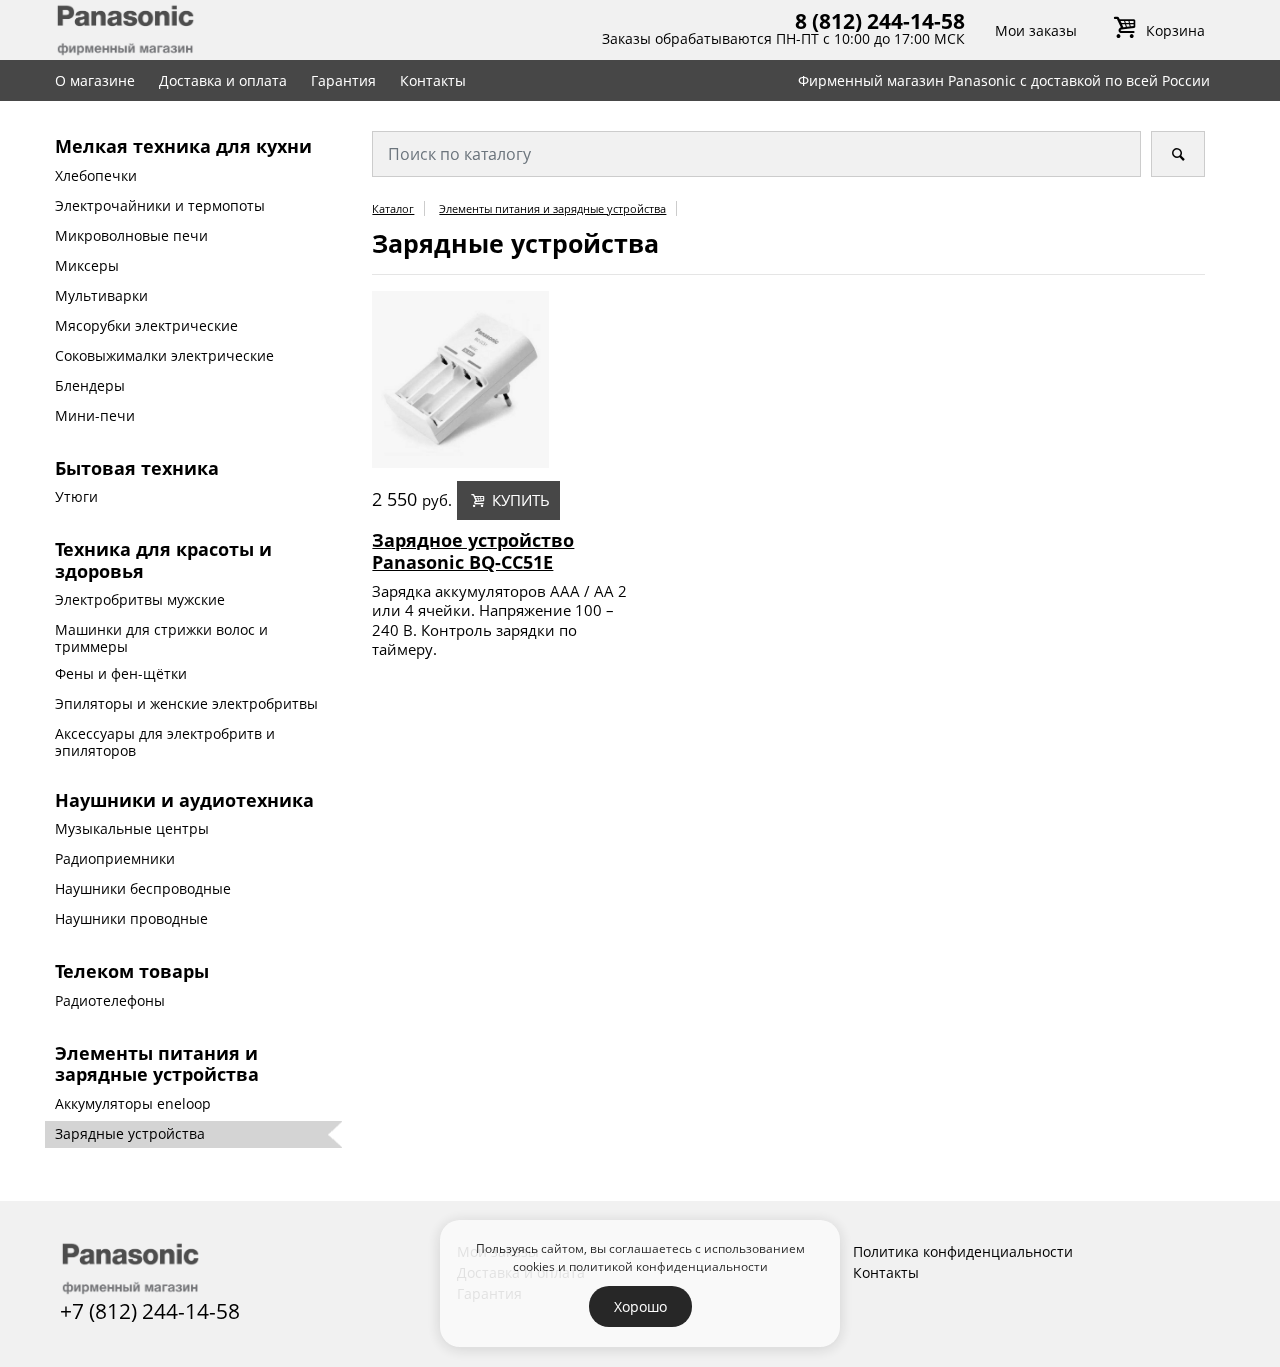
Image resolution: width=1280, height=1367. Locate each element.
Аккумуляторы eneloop (133, 1103)
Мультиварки (101, 295)
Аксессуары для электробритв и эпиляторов (165, 742)
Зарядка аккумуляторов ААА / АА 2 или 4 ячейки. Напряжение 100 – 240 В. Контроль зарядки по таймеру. (499, 621)
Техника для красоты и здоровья (163, 560)
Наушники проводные (131, 918)
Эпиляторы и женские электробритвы (186, 703)
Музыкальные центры (132, 828)
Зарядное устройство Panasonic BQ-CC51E (473, 551)
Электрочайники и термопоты (160, 205)
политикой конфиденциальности (668, 1266)
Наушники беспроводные (143, 888)
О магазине (95, 80)
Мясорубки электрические (146, 325)
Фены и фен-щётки (121, 673)
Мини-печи (95, 415)
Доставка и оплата (223, 80)
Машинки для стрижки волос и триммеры (161, 638)
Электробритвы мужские (140, 599)
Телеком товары (132, 971)
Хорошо (640, 1306)
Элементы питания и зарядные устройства (157, 1064)
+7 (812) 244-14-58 (150, 1311)
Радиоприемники (115, 858)
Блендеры (90, 385)
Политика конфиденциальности (963, 1251)
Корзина (1175, 30)
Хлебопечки (96, 175)
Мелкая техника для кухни (183, 146)
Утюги (76, 496)
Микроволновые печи (131, 235)
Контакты (433, 80)
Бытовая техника (137, 468)
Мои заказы (1036, 30)
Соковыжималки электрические (164, 355)
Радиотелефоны (110, 1000)
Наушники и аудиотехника (184, 800)
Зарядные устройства (130, 1133)
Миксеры (87, 265)
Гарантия (343, 80)
